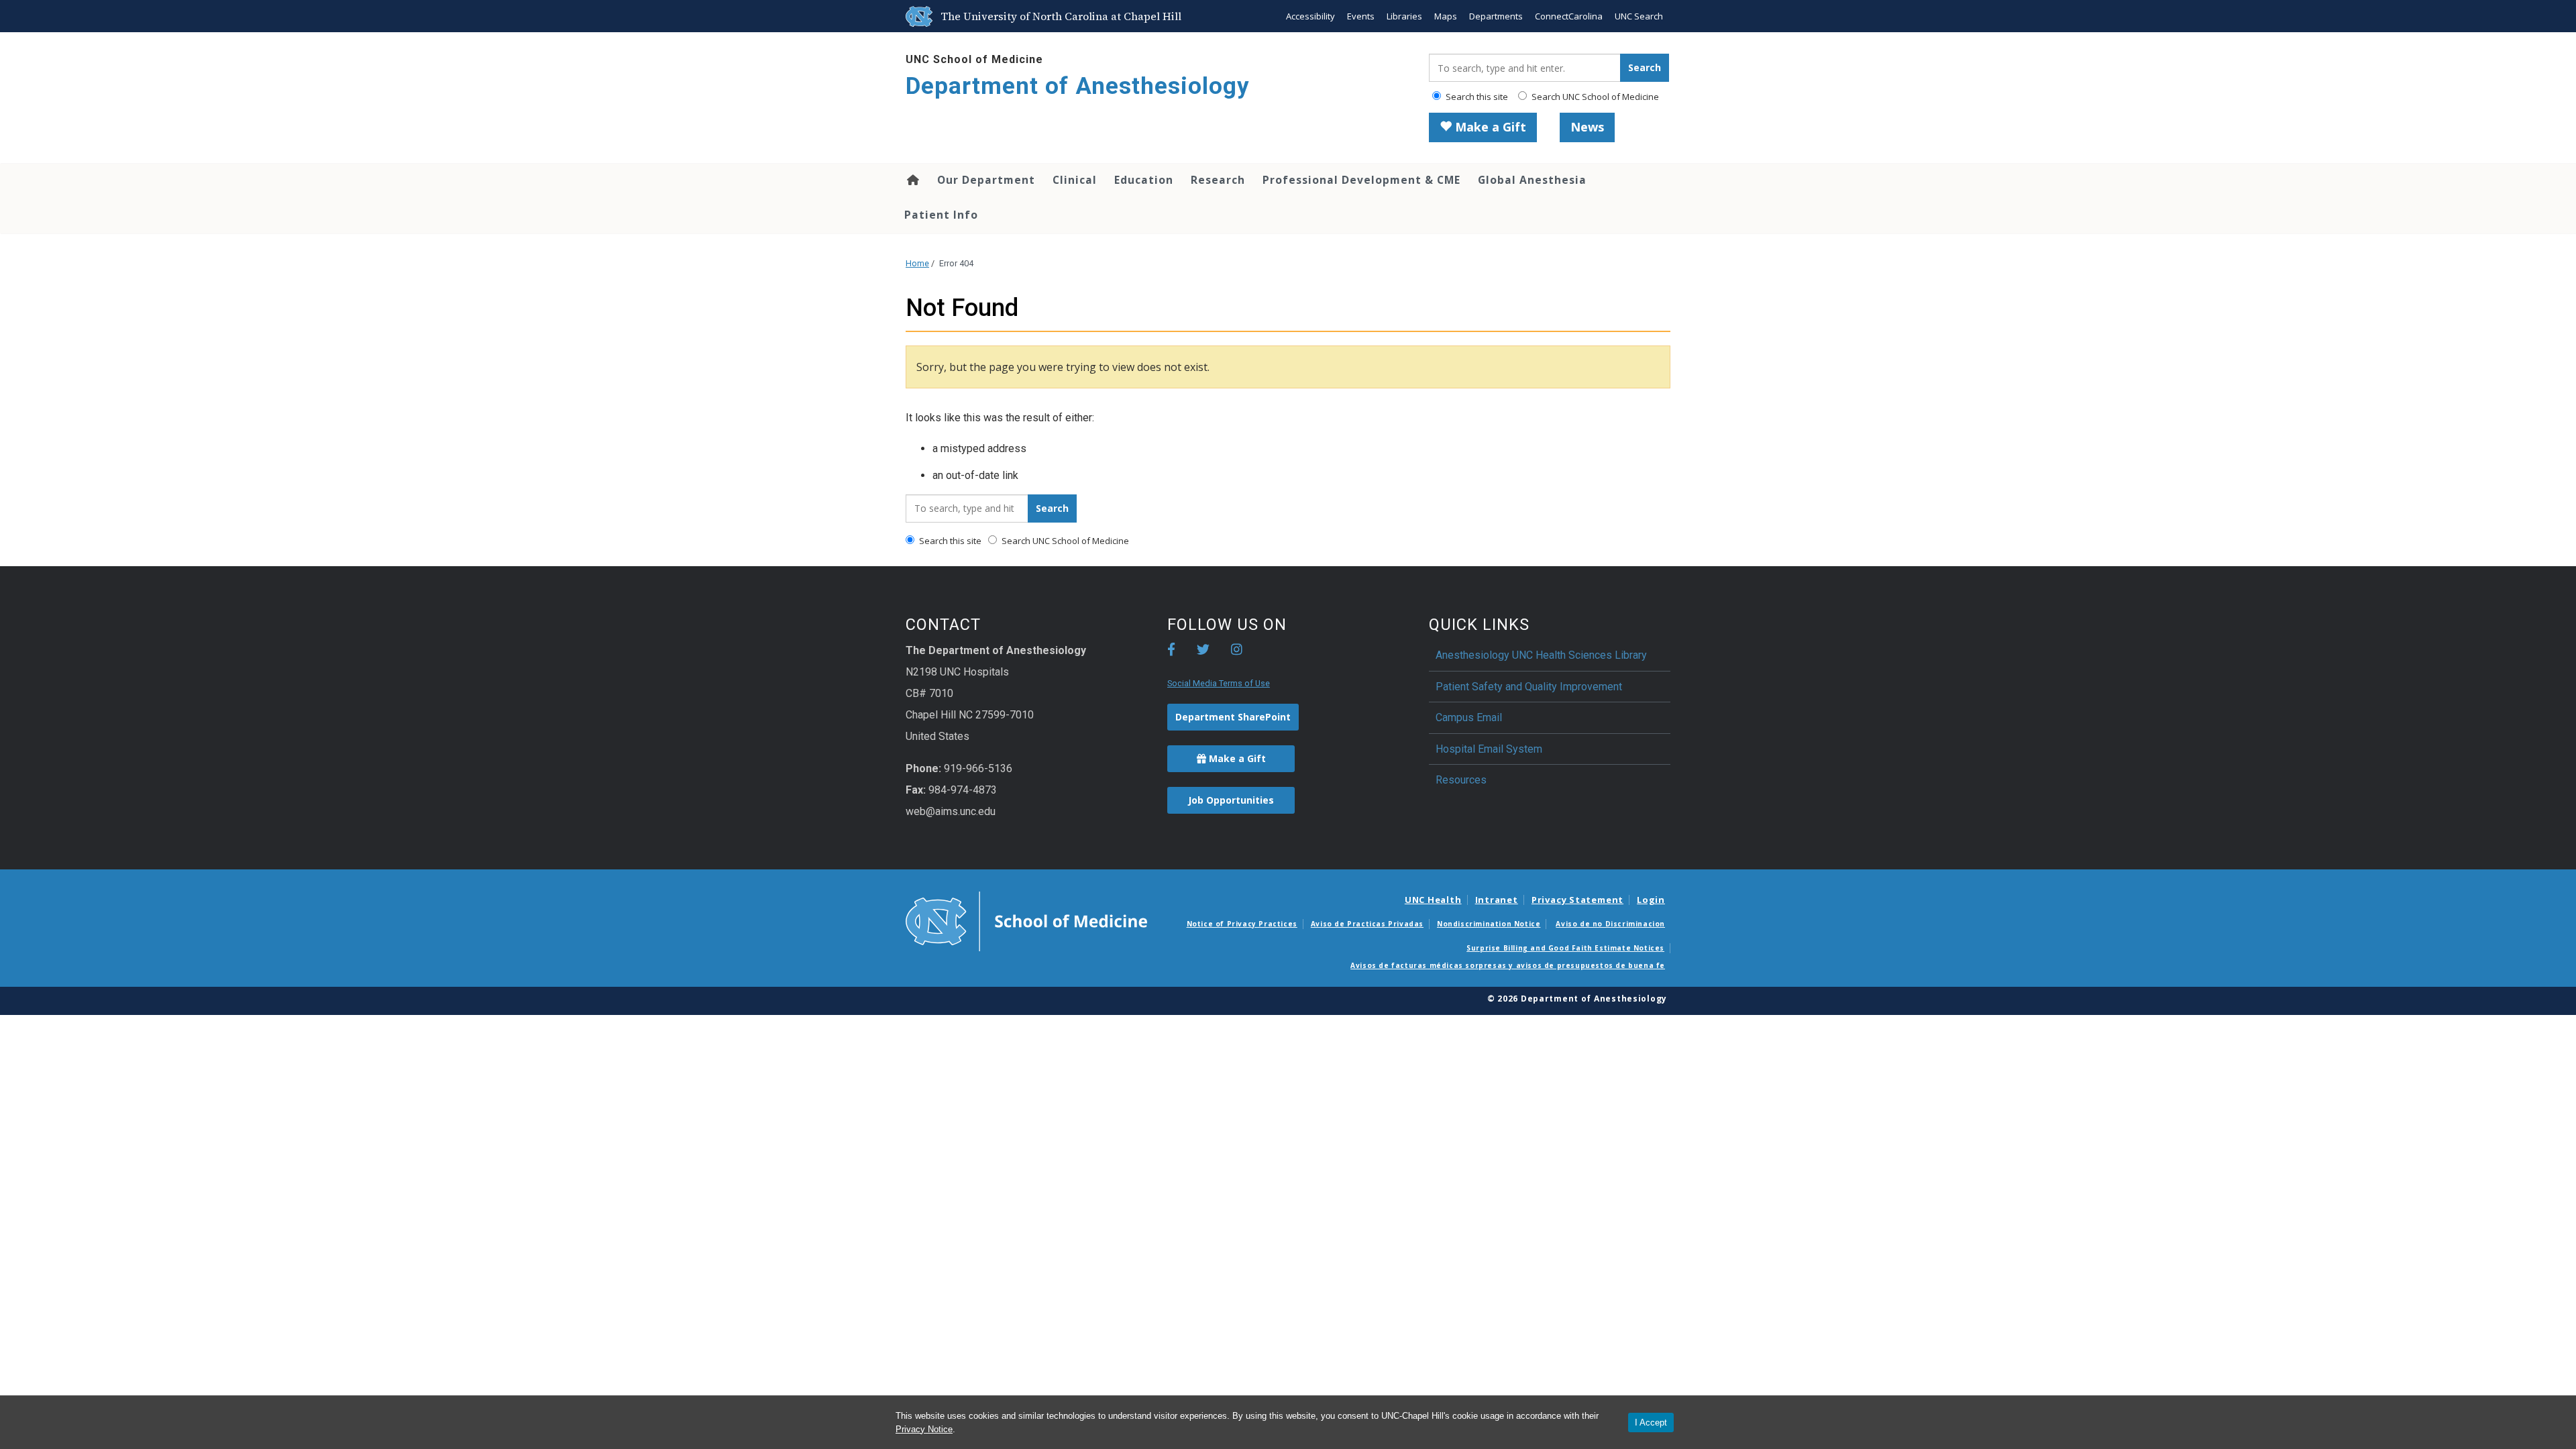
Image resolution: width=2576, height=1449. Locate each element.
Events (1361, 16)
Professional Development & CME (1361, 180)
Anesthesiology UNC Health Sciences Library (1541, 655)
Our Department (986, 180)
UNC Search (1639, 16)
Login (1651, 900)
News (1587, 127)
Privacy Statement (1577, 900)
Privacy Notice (924, 1429)
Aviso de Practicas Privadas (1367, 924)
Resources (1461, 780)
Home (912, 180)
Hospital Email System (1489, 749)
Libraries (1404, 16)
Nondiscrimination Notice (1489, 924)
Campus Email (1469, 717)
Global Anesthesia (1532, 180)
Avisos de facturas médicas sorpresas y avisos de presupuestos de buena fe (1508, 965)
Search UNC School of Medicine (1594, 97)
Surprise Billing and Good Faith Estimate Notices (1565, 948)
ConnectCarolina (1569, 16)
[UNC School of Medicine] (1026, 920)
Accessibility (1310, 16)
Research (1218, 180)
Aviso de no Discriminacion (1610, 924)
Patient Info (941, 215)
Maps (1446, 16)
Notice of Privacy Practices (1242, 924)
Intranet (1497, 900)
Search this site (1476, 97)
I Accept (1651, 1423)
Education (1144, 180)
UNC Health (1433, 900)
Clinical (1075, 180)
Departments (1496, 16)
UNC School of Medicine (974, 59)
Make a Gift (1489, 127)
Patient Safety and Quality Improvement (1529, 687)
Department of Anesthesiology (1078, 86)
